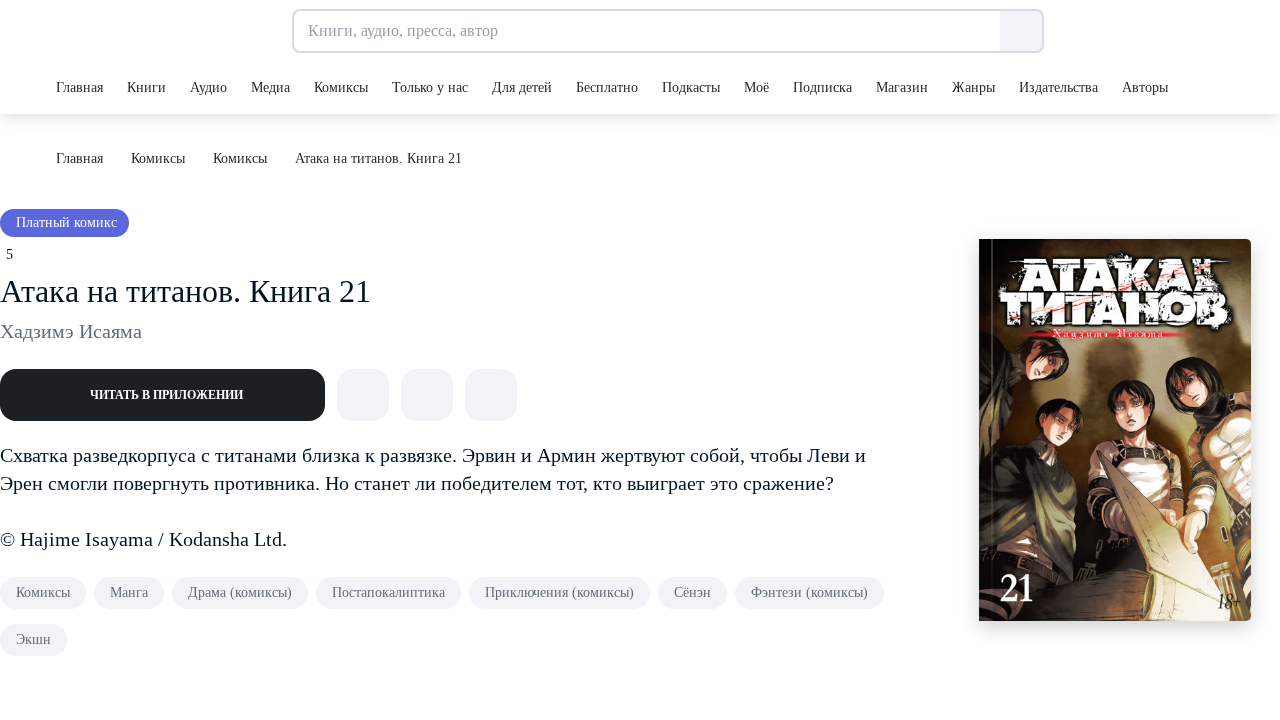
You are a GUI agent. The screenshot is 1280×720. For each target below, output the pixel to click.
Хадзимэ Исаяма (71, 331)
